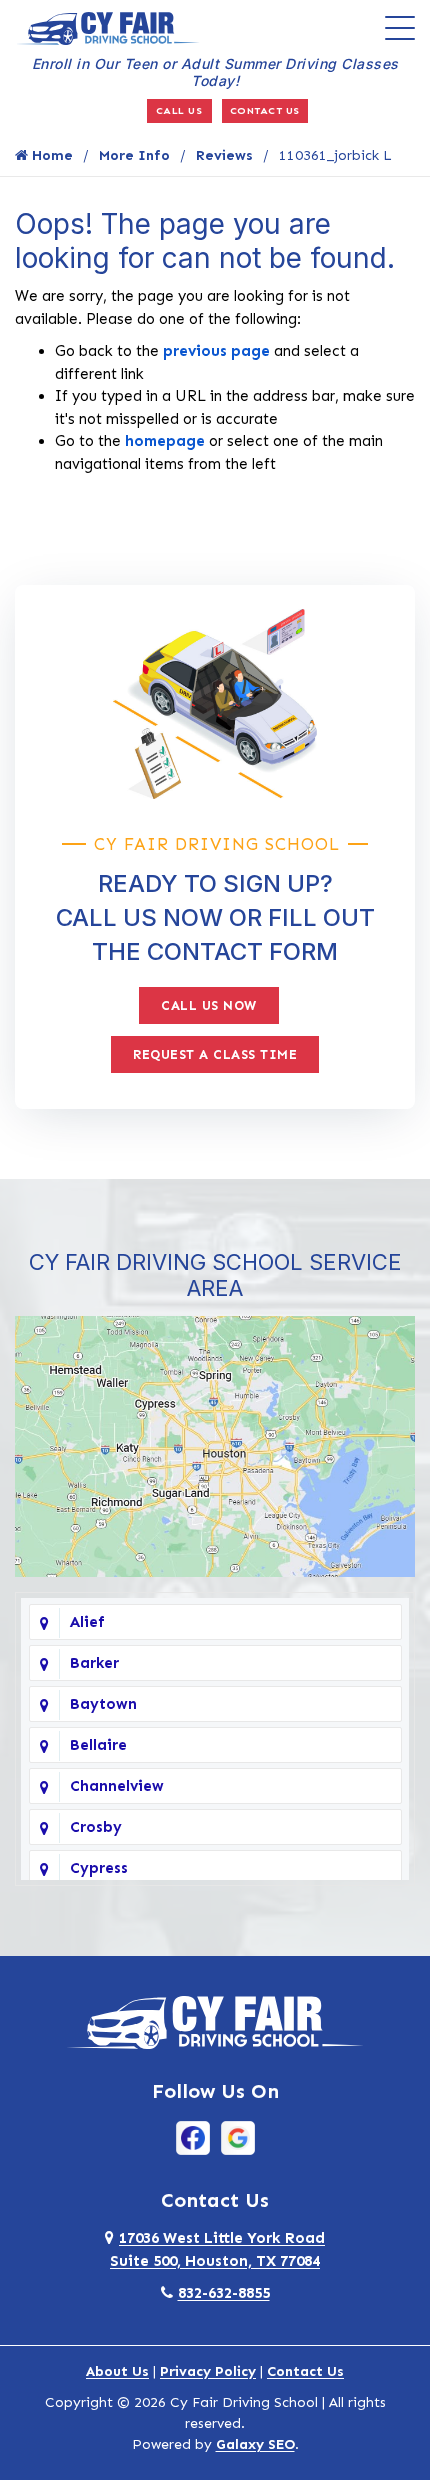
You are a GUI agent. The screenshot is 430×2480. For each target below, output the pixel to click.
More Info (134, 155)
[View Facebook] (193, 2137)
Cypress (99, 1868)
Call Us (179, 111)
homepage (165, 441)
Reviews (224, 155)
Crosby (96, 1827)
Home (50, 155)
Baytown (103, 1704)
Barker (94, 1663)
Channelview (117, 1786)
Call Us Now (209, 1005)
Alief (87, 1622)
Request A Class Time (215, 1054)
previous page (216, 351)
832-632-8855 (224, 2293)
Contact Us (265, 111)
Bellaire (98, 1745)
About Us (117, 2371)
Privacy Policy (208, 2371)
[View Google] (238, 2137)
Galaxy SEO (255, 2444)
